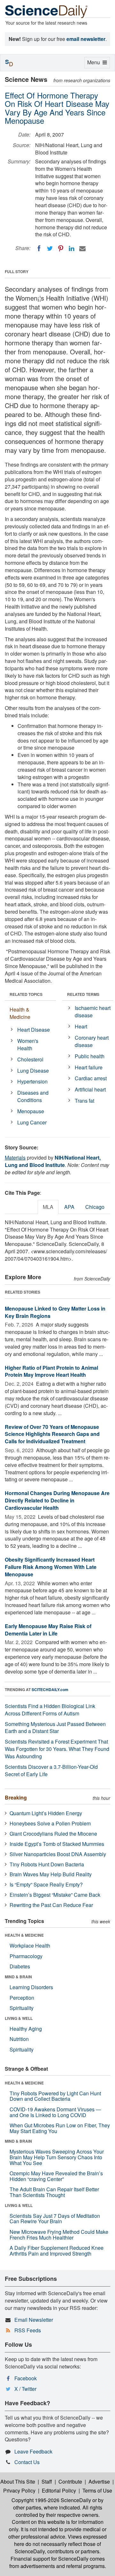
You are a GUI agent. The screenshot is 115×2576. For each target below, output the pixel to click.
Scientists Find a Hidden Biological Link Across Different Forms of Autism (50, 1710)
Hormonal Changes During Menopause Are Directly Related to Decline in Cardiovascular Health (57, 1500)
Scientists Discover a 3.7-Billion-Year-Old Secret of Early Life (51, 1770)
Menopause (31, 1111)
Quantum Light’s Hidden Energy (46, 1813)
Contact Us (27, 2462)
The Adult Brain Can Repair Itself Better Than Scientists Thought (54, 2192)
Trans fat (84, 1101)
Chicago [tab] (95, 1207)
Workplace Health (30, 1946)
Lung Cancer (32, 1122)
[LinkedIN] (72, 248)
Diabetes (20, 1966)
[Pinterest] (61, 248)
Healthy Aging (26, 2029)
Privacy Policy (19, 2490)
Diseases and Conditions (33, 1096)
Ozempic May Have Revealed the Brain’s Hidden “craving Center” (56, 2176)
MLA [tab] (48, 1207)
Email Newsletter (34, 2320)
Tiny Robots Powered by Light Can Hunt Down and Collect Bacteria (55, 2096)
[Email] (82, 248)
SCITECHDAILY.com (50, 1690)
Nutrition (19, 2039)
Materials (15, 1158)
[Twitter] (50, 248)
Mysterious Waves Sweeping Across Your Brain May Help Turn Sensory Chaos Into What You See (57, 2157)
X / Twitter (25, 2389)
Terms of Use (97, 2490)
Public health (90, 1056)
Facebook (26, 2378)
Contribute (70, 2481)
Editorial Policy (59, 2490)
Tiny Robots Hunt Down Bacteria (47, 1864)
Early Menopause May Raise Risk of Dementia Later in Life (48, 1630)
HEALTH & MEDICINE (24, 1935)
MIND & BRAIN (18, 1977)
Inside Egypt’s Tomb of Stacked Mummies (57, 1844)
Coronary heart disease (92, 1041)
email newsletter (86, 39)
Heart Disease (34, 1030)
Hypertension (32, 1081)
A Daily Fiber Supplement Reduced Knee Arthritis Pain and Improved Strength (57, 2251)
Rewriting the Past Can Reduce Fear (51, 1905)
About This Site (18, 2481)
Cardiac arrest (91, 1078)
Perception (22, 1998)
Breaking (16, 1797)
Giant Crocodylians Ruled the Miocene (53, 1834)
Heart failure (89, 1067)
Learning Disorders (31, 1987)
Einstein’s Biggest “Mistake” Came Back (55, 1895)
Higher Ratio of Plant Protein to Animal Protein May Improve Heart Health (51, 1371)
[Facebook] (39, 248)
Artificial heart (90, 1089)
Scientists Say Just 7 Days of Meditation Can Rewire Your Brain (55, 2219)
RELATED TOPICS (26, 994)
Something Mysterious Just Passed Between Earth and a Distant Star (55, 1728)
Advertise (99, 2481)
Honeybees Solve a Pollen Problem (50, 1823)
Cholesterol (30, 1059)
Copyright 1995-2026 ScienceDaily (51, 2500)
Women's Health (28, 1044)
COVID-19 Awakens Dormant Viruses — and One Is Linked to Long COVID (55, 2112)
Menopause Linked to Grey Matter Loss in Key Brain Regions (55, 1312)
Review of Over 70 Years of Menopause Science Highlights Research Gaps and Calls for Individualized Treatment (52, 1434)
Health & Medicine (20, 1013)
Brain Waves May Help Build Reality (51, 1874)
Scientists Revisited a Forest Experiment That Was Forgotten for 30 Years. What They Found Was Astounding (57, 1749)
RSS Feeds (28, 2330)
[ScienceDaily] (46, 11)
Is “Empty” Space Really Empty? (46, 1884)
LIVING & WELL (19, 2018)
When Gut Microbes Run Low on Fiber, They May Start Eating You (60, 2128)
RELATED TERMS (83, 994)
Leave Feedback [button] (33, 2451)
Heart (81, 1026)
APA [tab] (69, 1207)
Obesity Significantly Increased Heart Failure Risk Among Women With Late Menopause (51, 1567)
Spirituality (22, 2008)
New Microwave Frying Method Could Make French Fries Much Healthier (59, 2235)
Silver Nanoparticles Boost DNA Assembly (58, 1854)
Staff (47, 2481)
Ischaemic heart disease (93, 1012)
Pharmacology (26, 1956)
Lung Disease (33, 1071)
